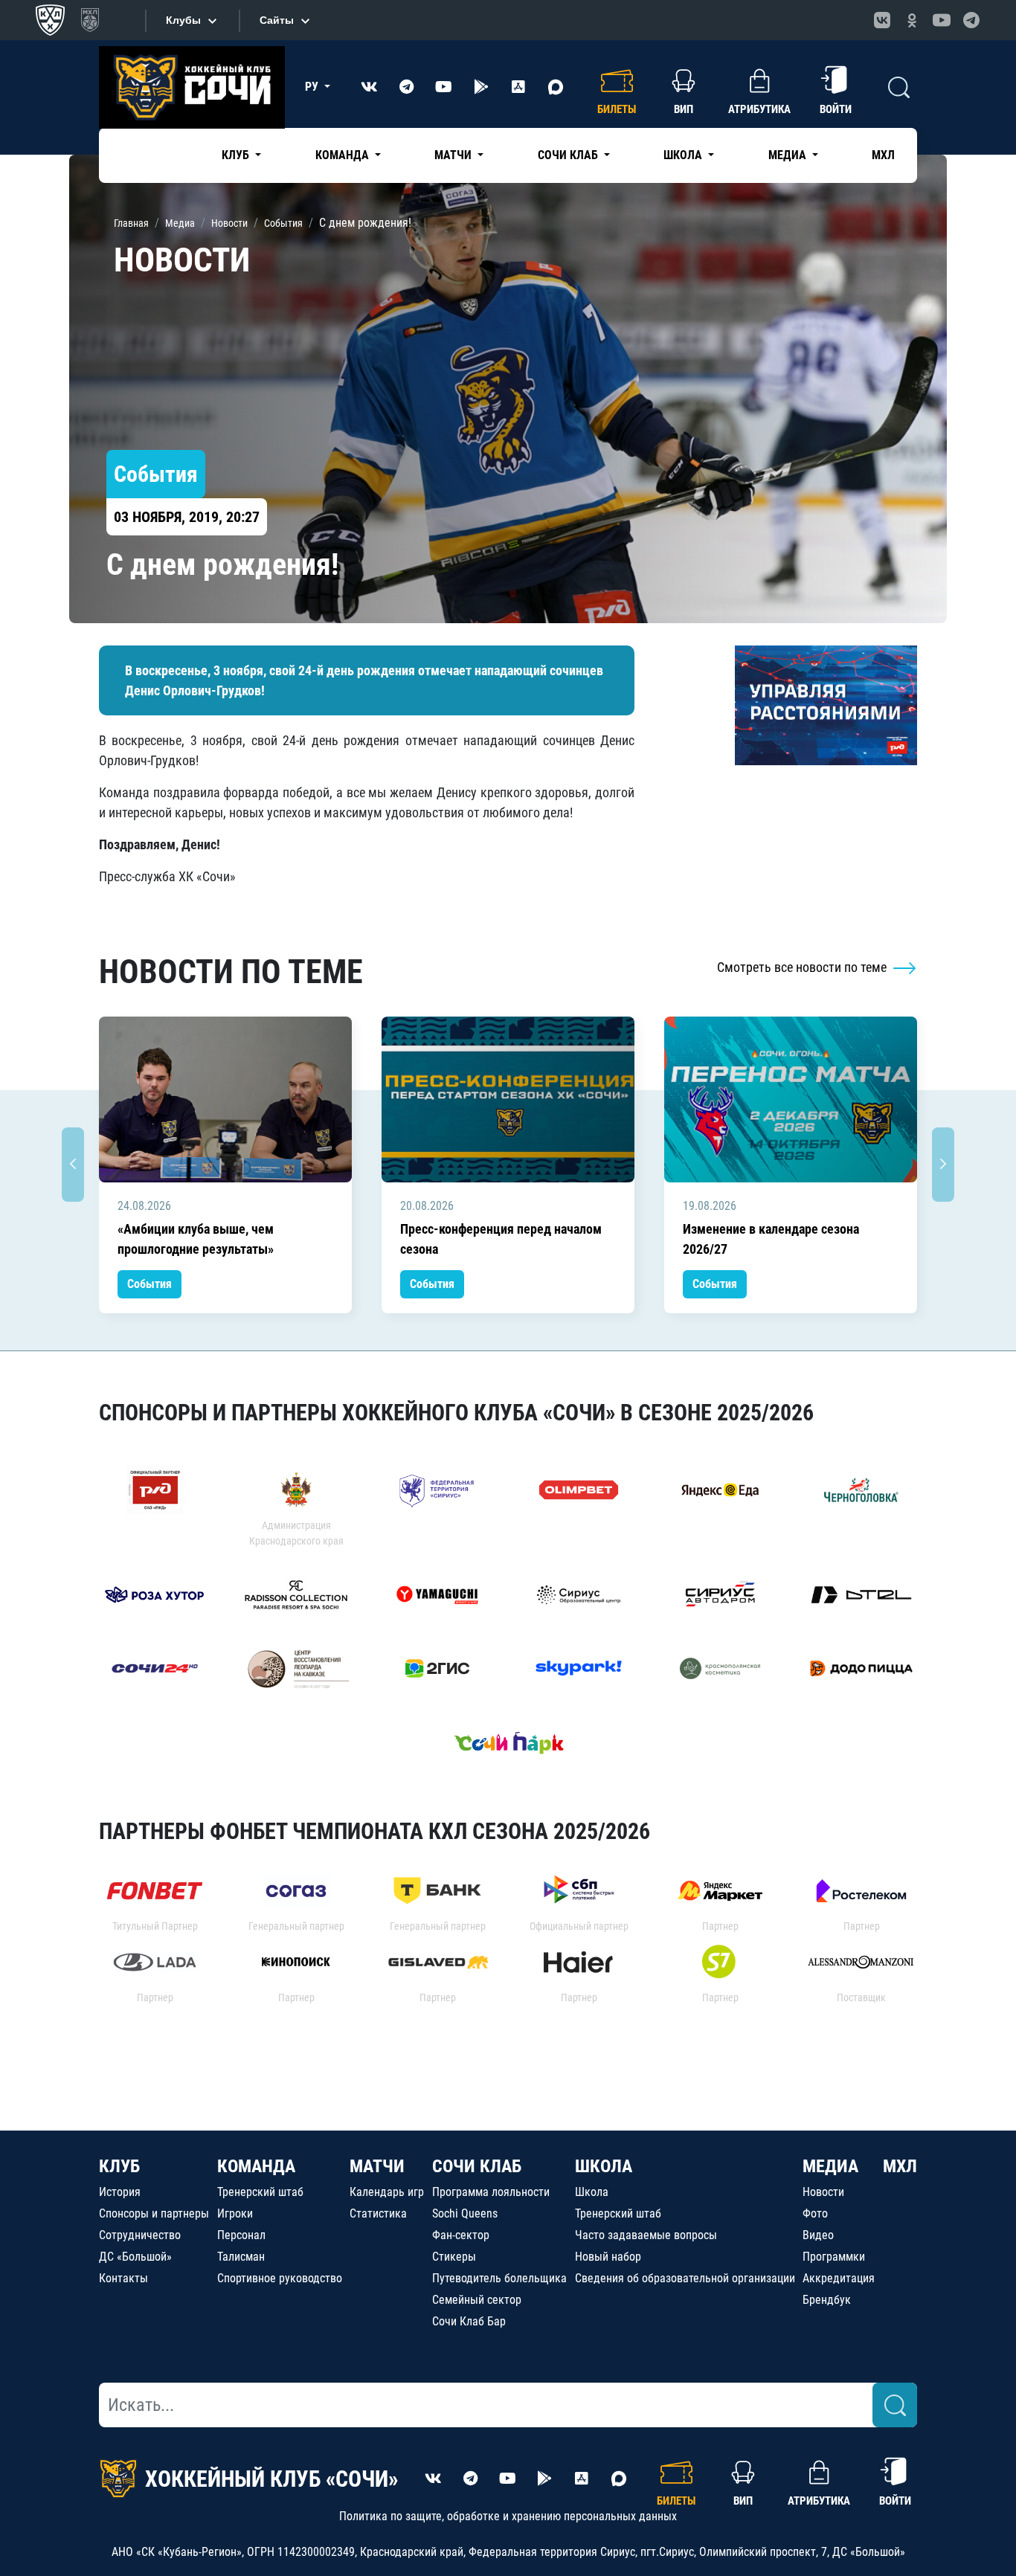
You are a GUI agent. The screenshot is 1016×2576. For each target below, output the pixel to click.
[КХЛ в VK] (882, 20)
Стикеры (454, 2257)
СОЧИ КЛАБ (477, 2166)
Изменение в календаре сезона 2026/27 (771, 1239)
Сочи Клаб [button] (569, 155)
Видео (818, 2235)
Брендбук (827, 2300)
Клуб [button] (237, 155)
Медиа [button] (789, 155)
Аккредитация (839, 2278)
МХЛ (883, 155)
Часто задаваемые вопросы (646, 2235)
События (149, 1284)
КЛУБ (119, 2166)
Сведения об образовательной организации (685, 2278)
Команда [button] (344, 155)
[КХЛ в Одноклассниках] (912, 20)
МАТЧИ (377, 2166)
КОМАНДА (256, 2166)
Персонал (241, 2235)
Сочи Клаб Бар (469, 2321)
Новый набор (608, 2257)
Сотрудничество (140, 2235)
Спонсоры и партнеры (154, 2213)
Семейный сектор (477, 2300)
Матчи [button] (454, 155)
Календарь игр (387, 2192)
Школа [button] (684, 155)
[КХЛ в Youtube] (942, 20)
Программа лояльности (491, 2192)
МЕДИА (830, 2166)
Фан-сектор (461, 2235)
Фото (815, 2213)
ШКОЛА (604, 2166)
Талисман (241, 2257)
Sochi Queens (465, 2213)
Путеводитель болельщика (499, 2278)
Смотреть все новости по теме (803, 967)
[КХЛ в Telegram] (971, 20)
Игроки (235, 2213)
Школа (592, 2192)
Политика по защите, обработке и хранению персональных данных (508, 2516)
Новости (823, 2192)
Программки (834, 2257)
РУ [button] (313, 87)
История (120, 2192)
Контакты (123, 2278)
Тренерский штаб (260, 2192)
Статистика (378, 2213)
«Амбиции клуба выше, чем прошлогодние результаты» (196, 1239)
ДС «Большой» (135, 2257)
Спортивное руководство (280, 2278)
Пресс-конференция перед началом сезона (501, 1239)
